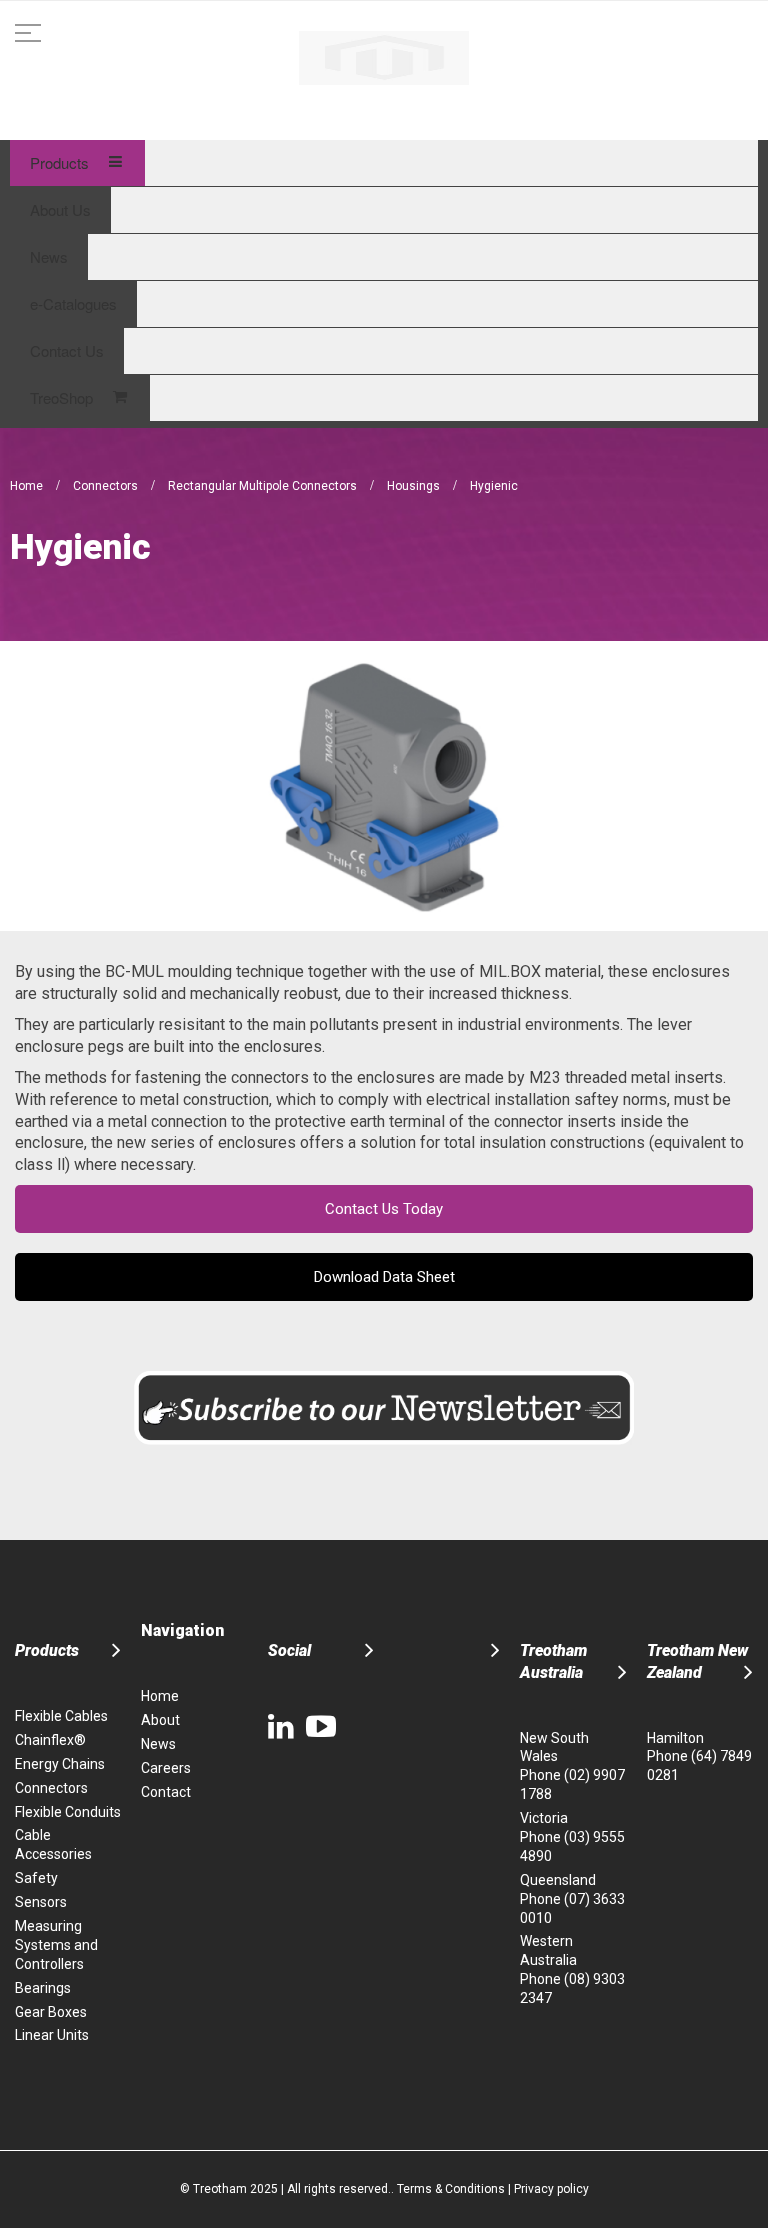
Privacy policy (551, 2189)
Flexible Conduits (68, 1812)
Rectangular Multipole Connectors (264, 486)
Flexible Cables (61, 1716)
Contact (166, 1792)
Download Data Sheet (384, 1277)
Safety (36, 1878)
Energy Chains (60, 1764)
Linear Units (52, 2035)
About (160, 1720)
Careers (166, 1768)
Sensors (41, 1902)
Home (28, 486)
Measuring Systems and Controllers (56, 1945)
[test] (384, 58)
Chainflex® (50, 1740)
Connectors (107, 486)
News (158, 1744)
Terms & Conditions (451, 2189)
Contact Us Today (384, 1209)
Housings (415, 486)
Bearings (43, 1988)
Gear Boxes (51, 2012)
